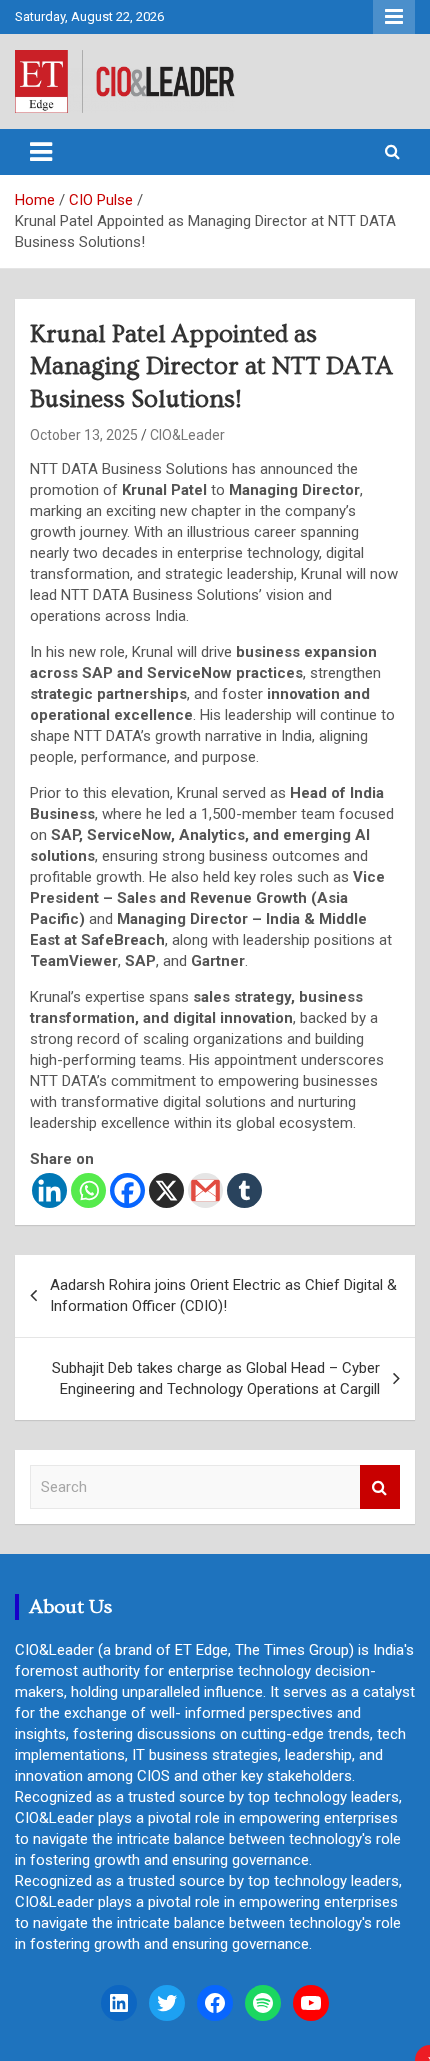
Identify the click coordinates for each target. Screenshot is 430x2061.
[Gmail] (205, 1190)
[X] (166, 1190)
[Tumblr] (244, 1190)
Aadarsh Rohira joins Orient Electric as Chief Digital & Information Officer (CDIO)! (223, 1295)
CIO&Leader (187, 435)
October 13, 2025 (84, 435)
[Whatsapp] (88, 1190)
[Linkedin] (49, 1190)
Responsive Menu (394, 17)
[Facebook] (127, 1190)
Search (380, 1487)
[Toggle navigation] (41, 152)
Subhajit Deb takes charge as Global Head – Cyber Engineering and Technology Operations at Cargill (216, 1378)
